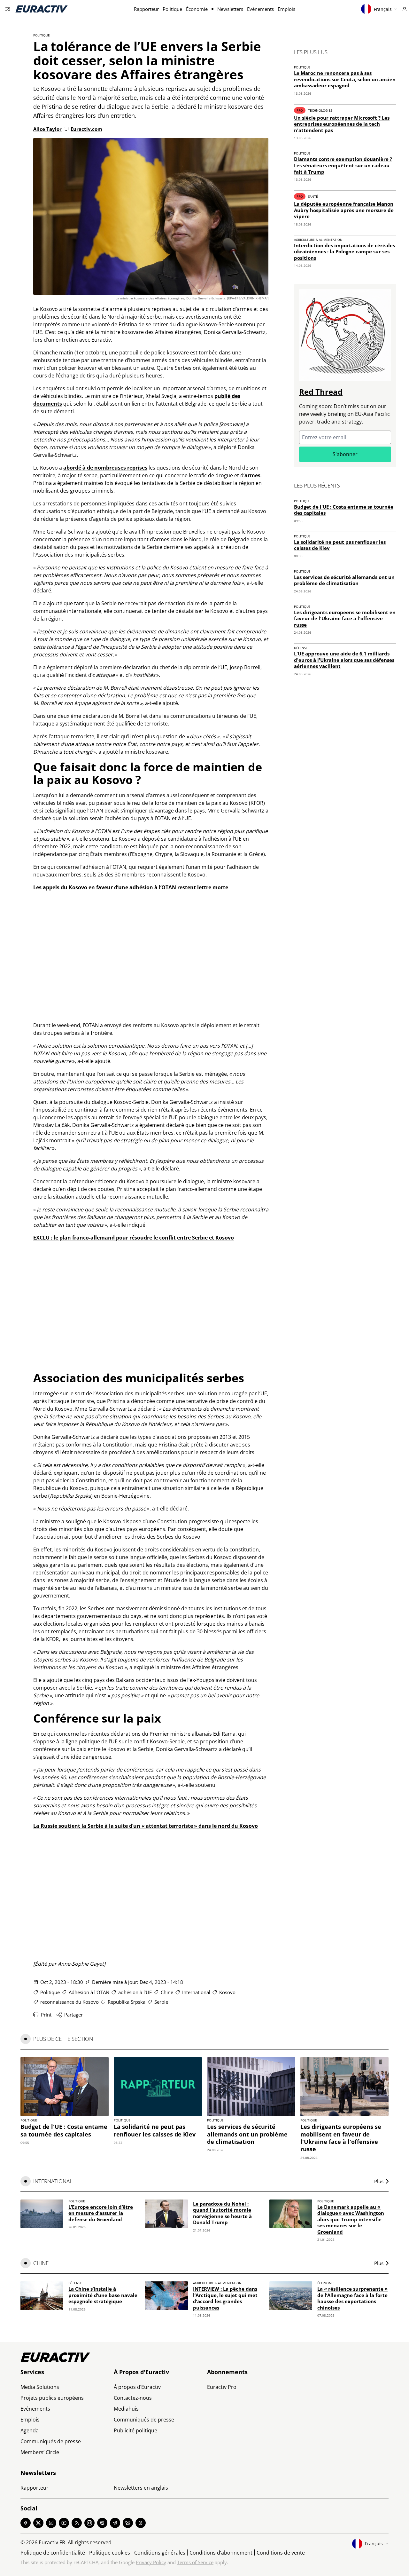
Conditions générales (160, 2553)
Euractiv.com (86, 129)
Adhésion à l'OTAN (89, 1992)
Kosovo (227, 1992)
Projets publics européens (52, 2398)
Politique (172, 9)
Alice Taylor (47, 129)
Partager (73, 2015)
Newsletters (230, 9)
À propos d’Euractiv (137, 2387)
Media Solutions (40, 2387)
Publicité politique (135, 2430)
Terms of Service (195, 2562)
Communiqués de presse (51, 2441)
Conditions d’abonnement (221, 2553)
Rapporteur (146, 9)
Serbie (161, 2002)
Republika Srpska (127, 2002)
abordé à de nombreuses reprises (105, 468)
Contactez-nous (133, 2398)
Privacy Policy (151, 2562)
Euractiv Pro (222, 2387)
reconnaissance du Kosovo (69, 2002)
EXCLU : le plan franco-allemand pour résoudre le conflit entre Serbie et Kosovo (134, 1238)
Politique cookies (110, 2553)
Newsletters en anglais (141, 2488)
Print (46, 2015)
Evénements (260, 9)
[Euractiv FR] (42, 9)
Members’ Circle (40, 2452)
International (196, 1992)
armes (252, 475)
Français (383, 9)
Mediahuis (126, 2409)
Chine (167, 1992)
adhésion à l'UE (135, 1992)
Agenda (30, 2430)
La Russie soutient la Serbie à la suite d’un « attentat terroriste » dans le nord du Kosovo (146, 1826)
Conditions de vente (281, 2553)
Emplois (286, 9)
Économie (197, 9)
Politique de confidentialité (53, 2553)
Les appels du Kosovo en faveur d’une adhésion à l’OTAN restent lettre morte (131, 887)
